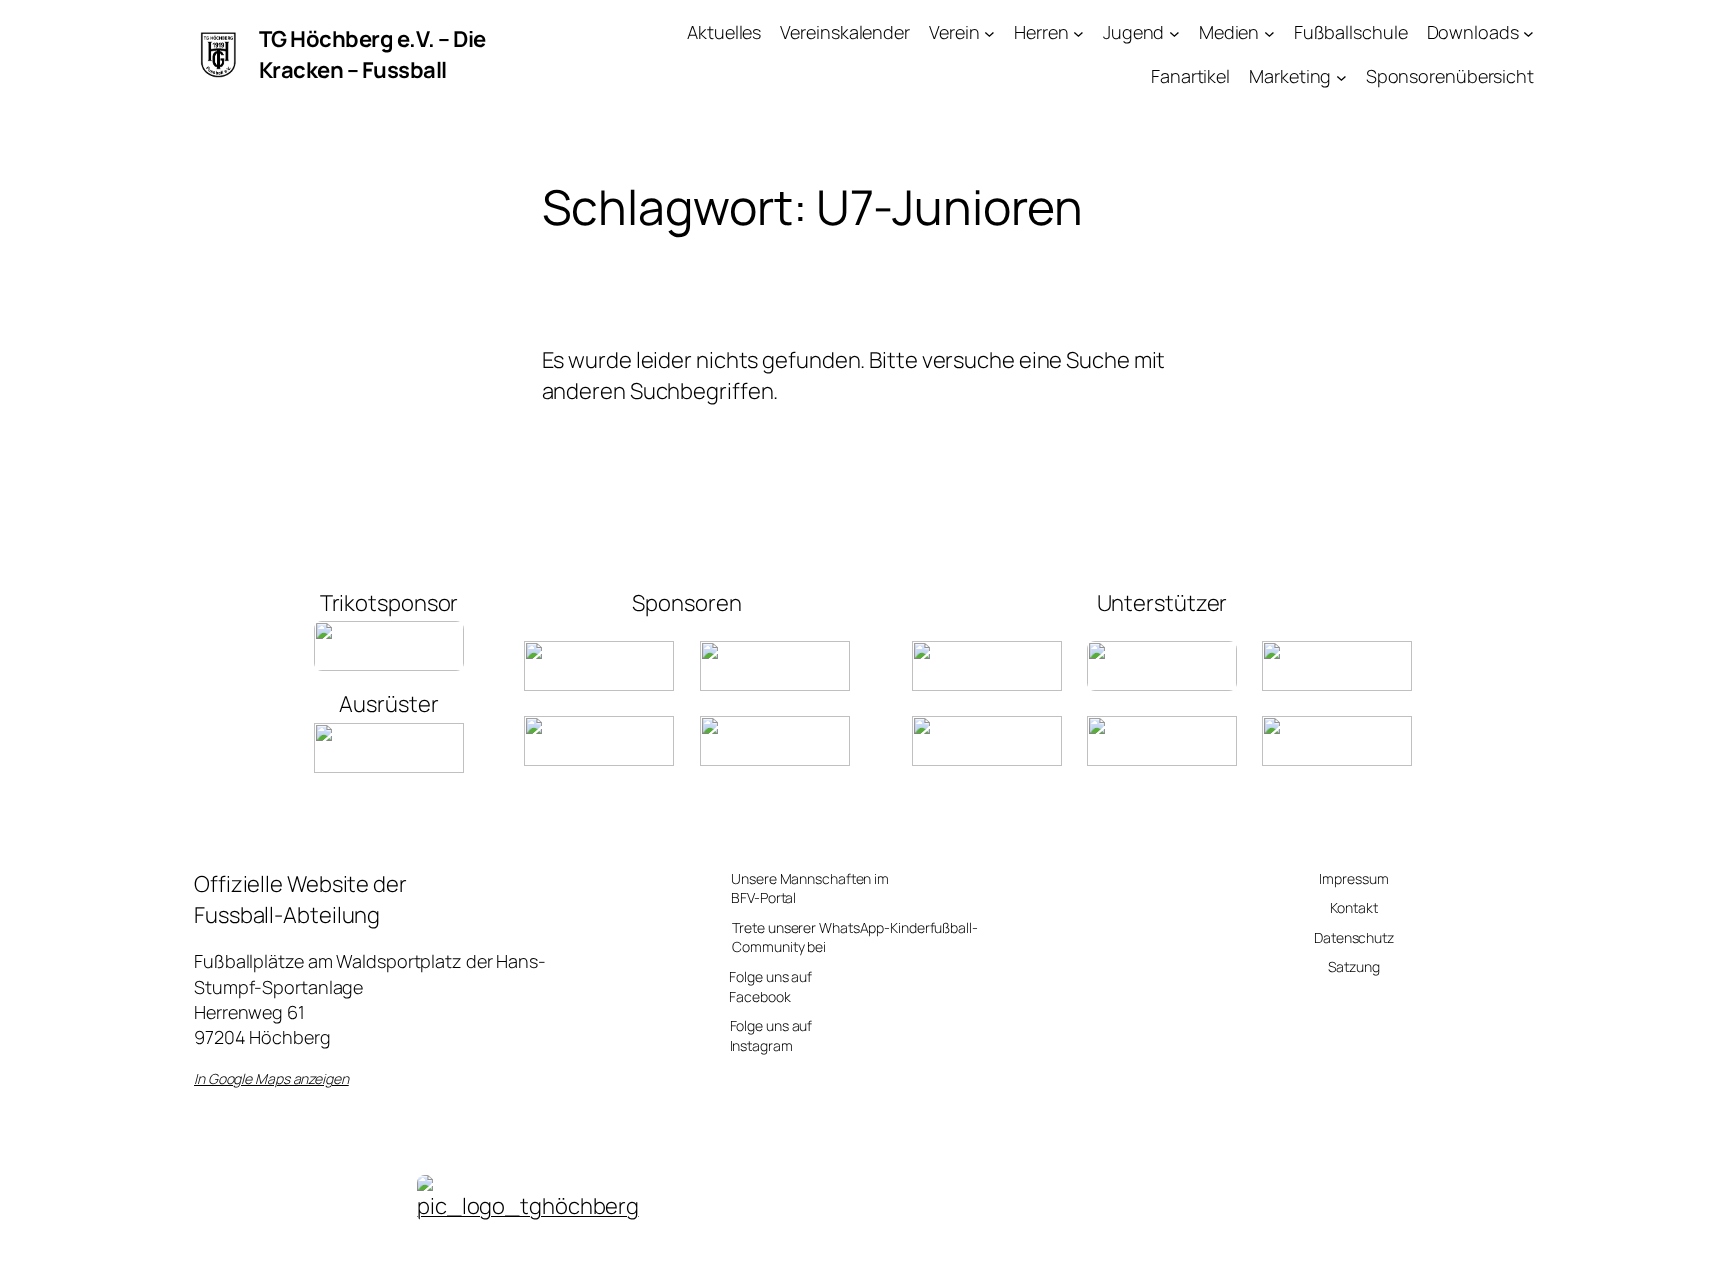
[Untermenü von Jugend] (1174, 32)
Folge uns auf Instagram (771, 1035)
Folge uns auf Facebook (770, 986)
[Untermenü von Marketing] (1341, 77)
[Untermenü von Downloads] (1528, 32)
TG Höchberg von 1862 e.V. (528, 1241)
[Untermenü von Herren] (1078, 32)
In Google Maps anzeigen (271, 1078)
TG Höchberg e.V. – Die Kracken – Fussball (372, 54)
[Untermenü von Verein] (989, 32)
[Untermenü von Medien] (1269, 32)
